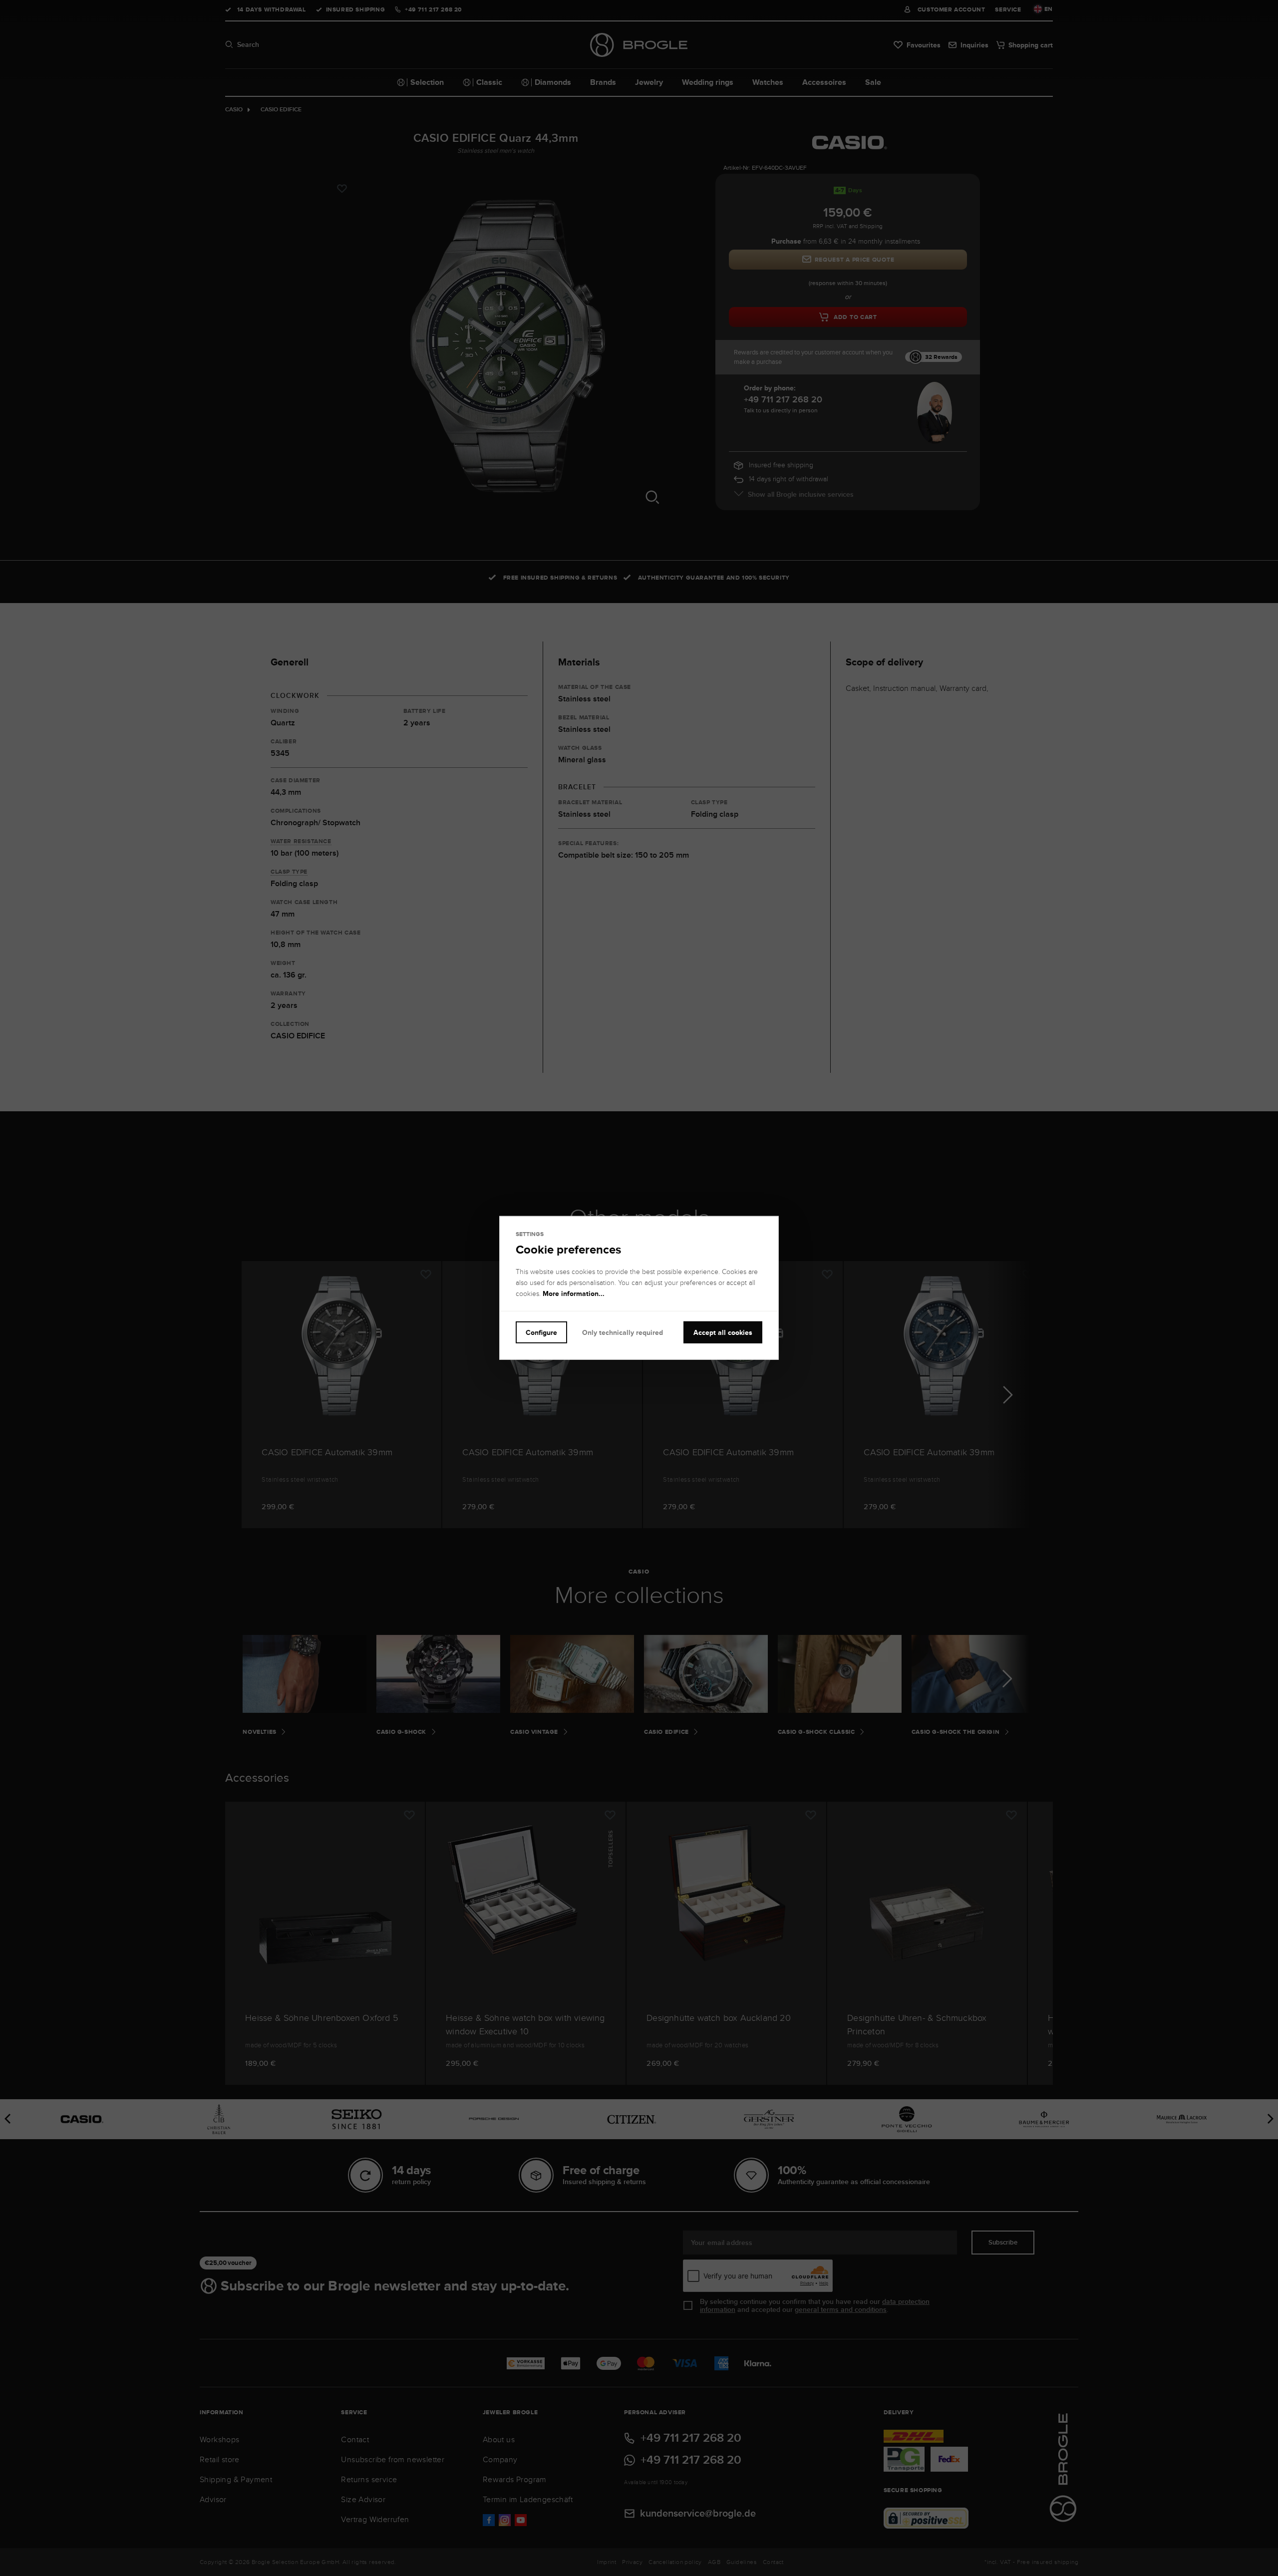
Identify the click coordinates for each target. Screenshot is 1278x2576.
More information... (574, 1293)
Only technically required (623, 1332)
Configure (541, 1332)
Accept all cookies (723, 1332)
